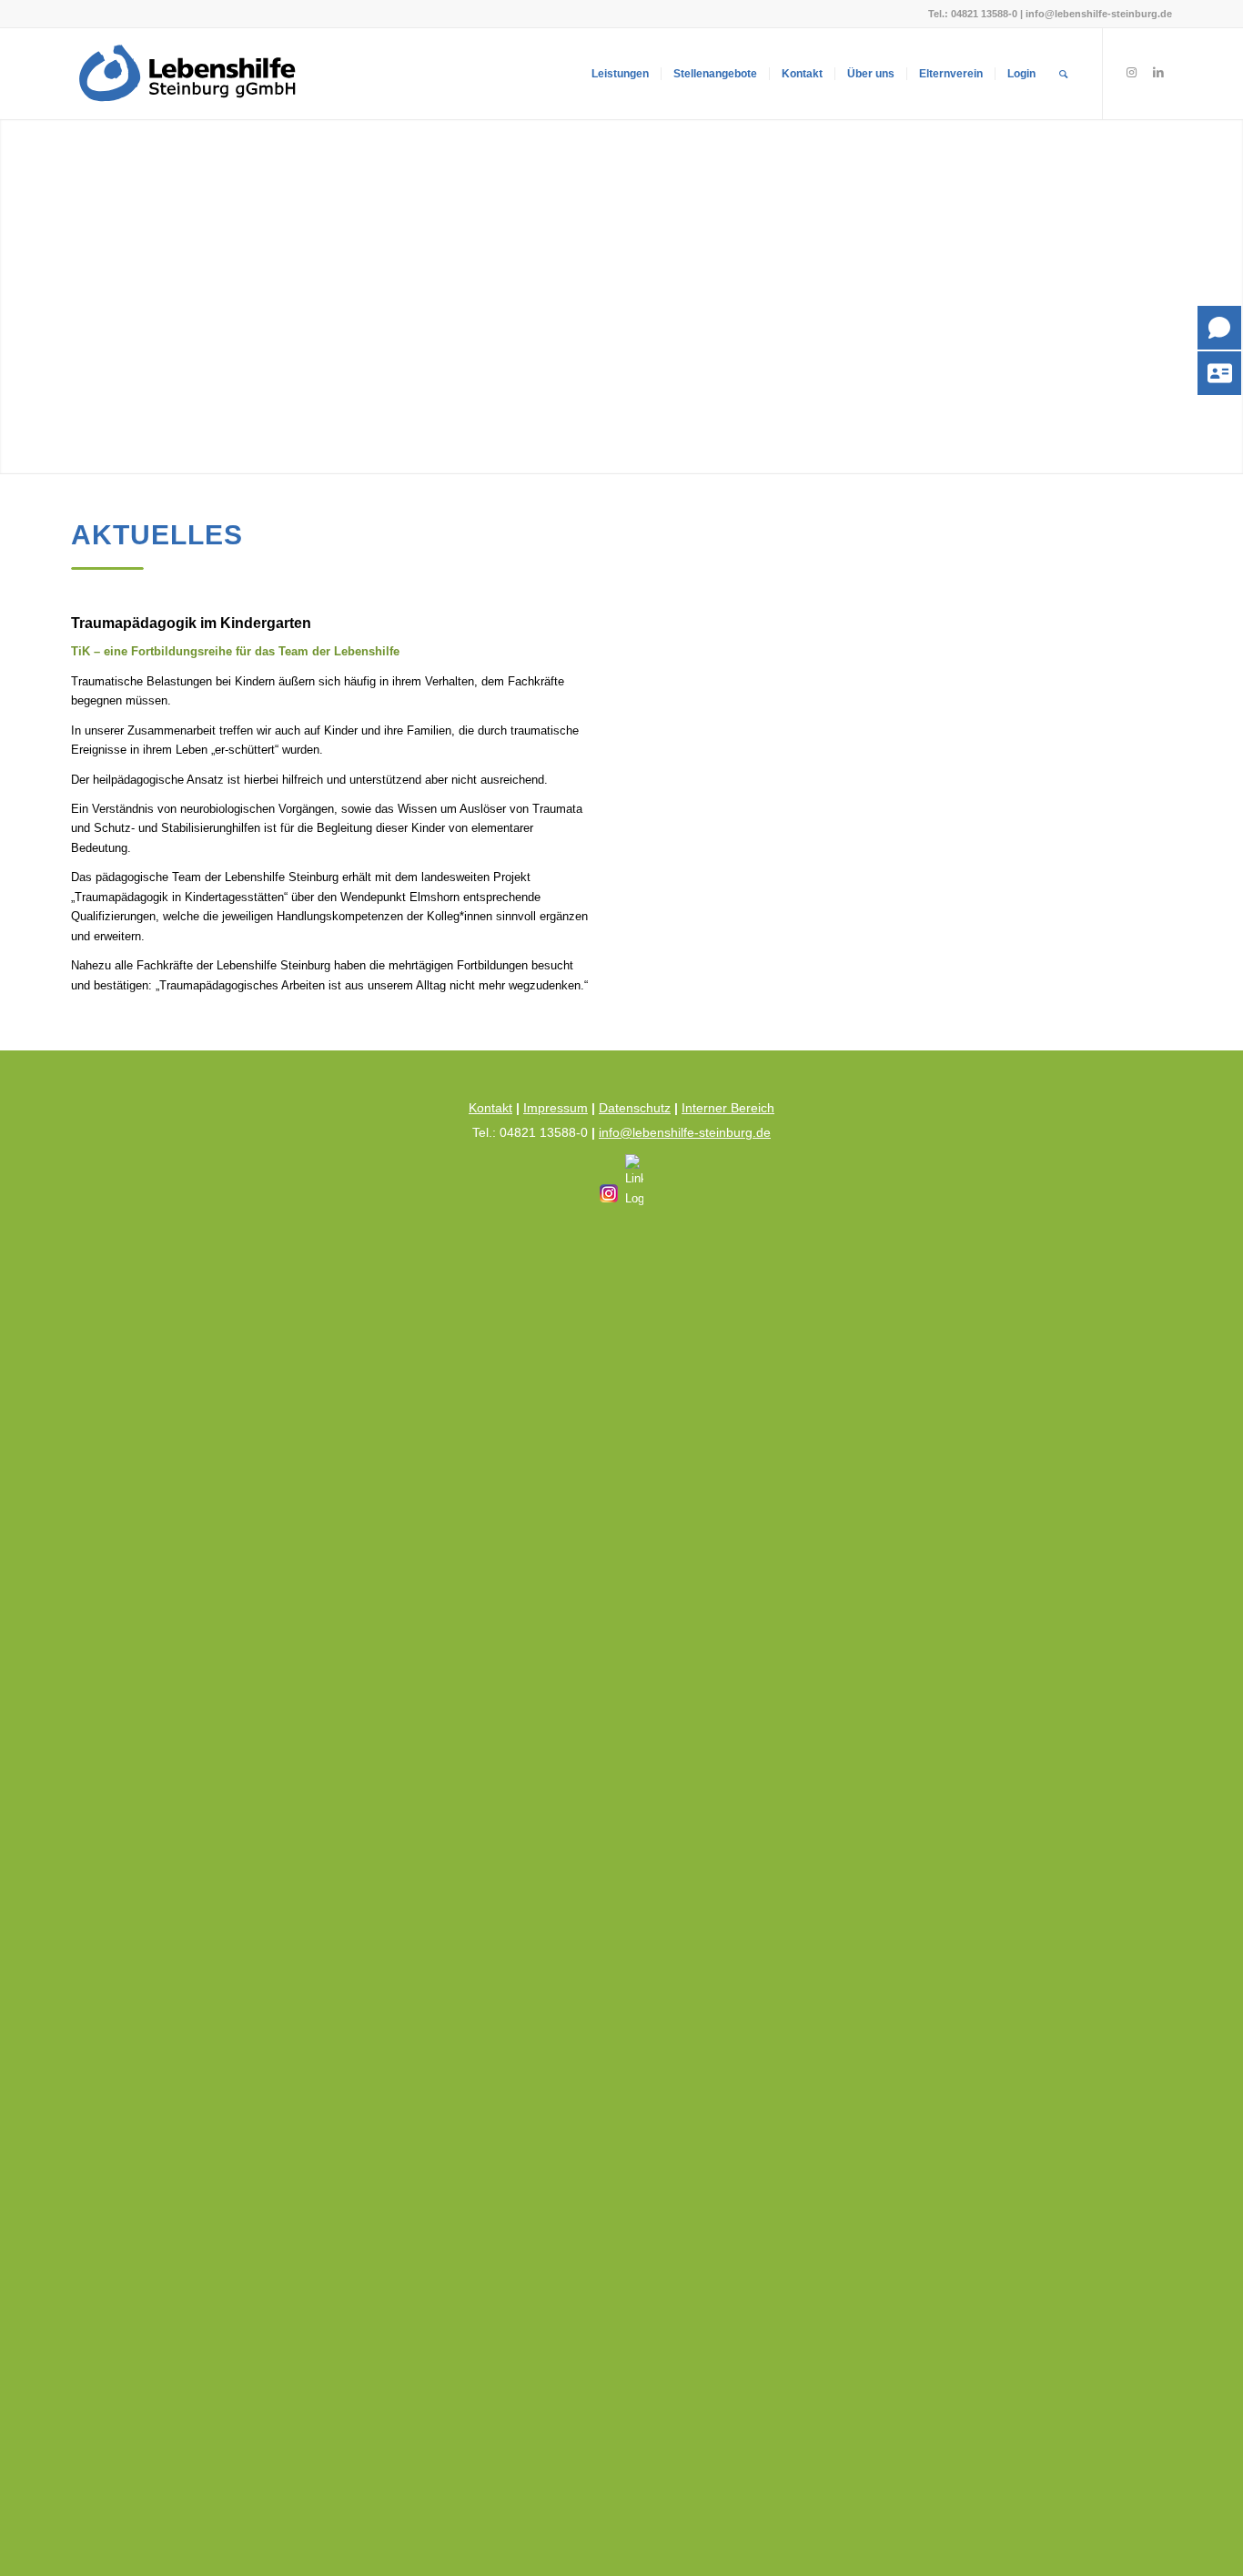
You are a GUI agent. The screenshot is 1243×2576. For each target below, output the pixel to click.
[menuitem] (620, 74)
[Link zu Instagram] (1131, 73)
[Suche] (1063, 74)
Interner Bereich (728, 1108)
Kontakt (490, 1108)
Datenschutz (635, 1108)
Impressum (556, 1108)
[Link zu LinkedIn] (1158, 73)
